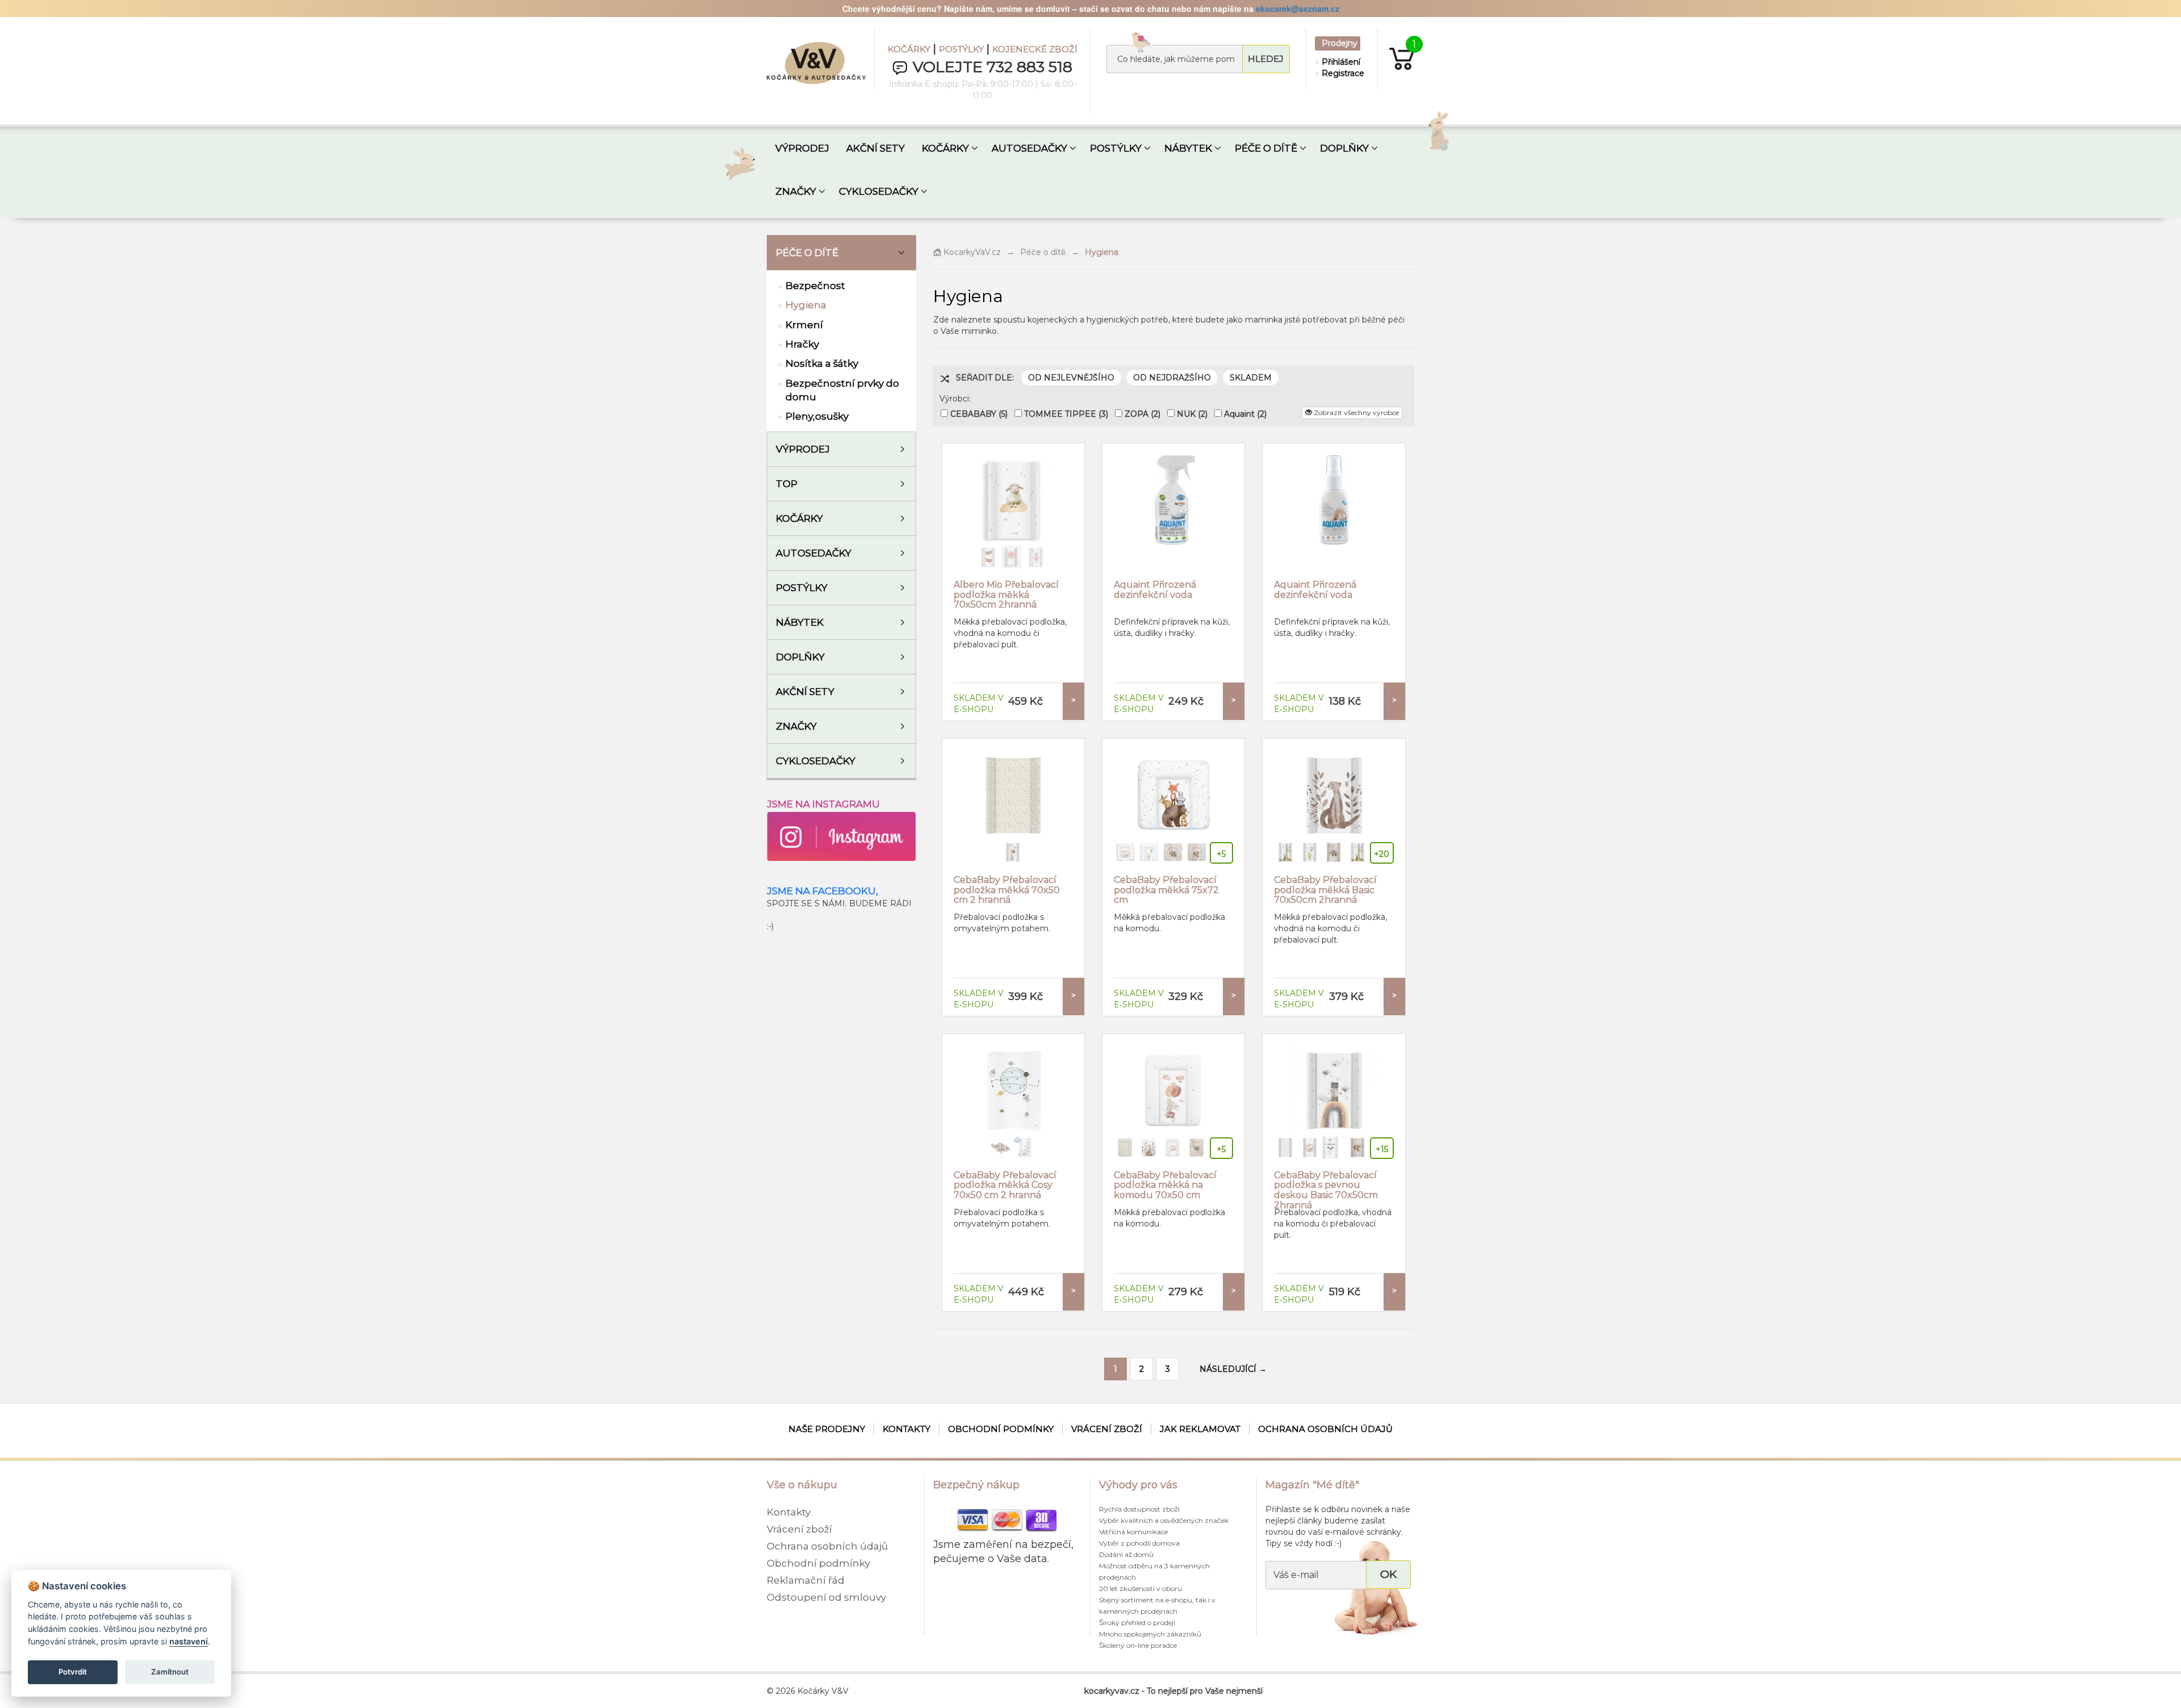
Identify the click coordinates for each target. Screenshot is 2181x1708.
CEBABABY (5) (979, 414)
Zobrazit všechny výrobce (1355, 413)
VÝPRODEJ (802, 148)
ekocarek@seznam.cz (1298, 9)
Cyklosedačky (816, 761)
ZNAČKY (796, 191)
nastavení (189, 1641)
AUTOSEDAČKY (1029, 148)
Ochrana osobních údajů (1325, 1429)
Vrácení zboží (1107, 1429)
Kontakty (906, 1429)
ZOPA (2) (1142, 414)
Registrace (1340, 73)
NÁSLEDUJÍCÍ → (1233, 1369)
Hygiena (806, 305)
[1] (1396, 58)
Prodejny (1340, 43)
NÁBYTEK (1188, 148)
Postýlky (802, 588)
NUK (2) (1192, 414)
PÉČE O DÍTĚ (1266, 148)
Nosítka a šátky (822, 363)
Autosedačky (814, 553)
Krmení (804, 325)
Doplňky (800, 657)
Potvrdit (73, 1672)
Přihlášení (1340, 62)
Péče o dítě (807, 253)
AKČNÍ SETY (876, 148)
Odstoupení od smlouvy (826, 1597)
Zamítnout (170, 1672)
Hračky (802, 344)
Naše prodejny (827, 1429)
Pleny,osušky (817, 416)
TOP (787, 484)
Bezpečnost (815, 286)
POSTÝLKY (961, 49)
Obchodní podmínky (1001, 1429)
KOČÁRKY (909, 49)
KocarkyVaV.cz (971, 252)
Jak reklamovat (1200, 1429)
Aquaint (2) (1245, 414)
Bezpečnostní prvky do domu (842, 390)
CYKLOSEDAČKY (879, 191)
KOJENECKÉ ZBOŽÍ (1035, 49)
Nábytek (800, 622)
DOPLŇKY (1344, 148)
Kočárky (799, 518)
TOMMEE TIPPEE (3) (1066, 414)
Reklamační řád (806, 1580)
